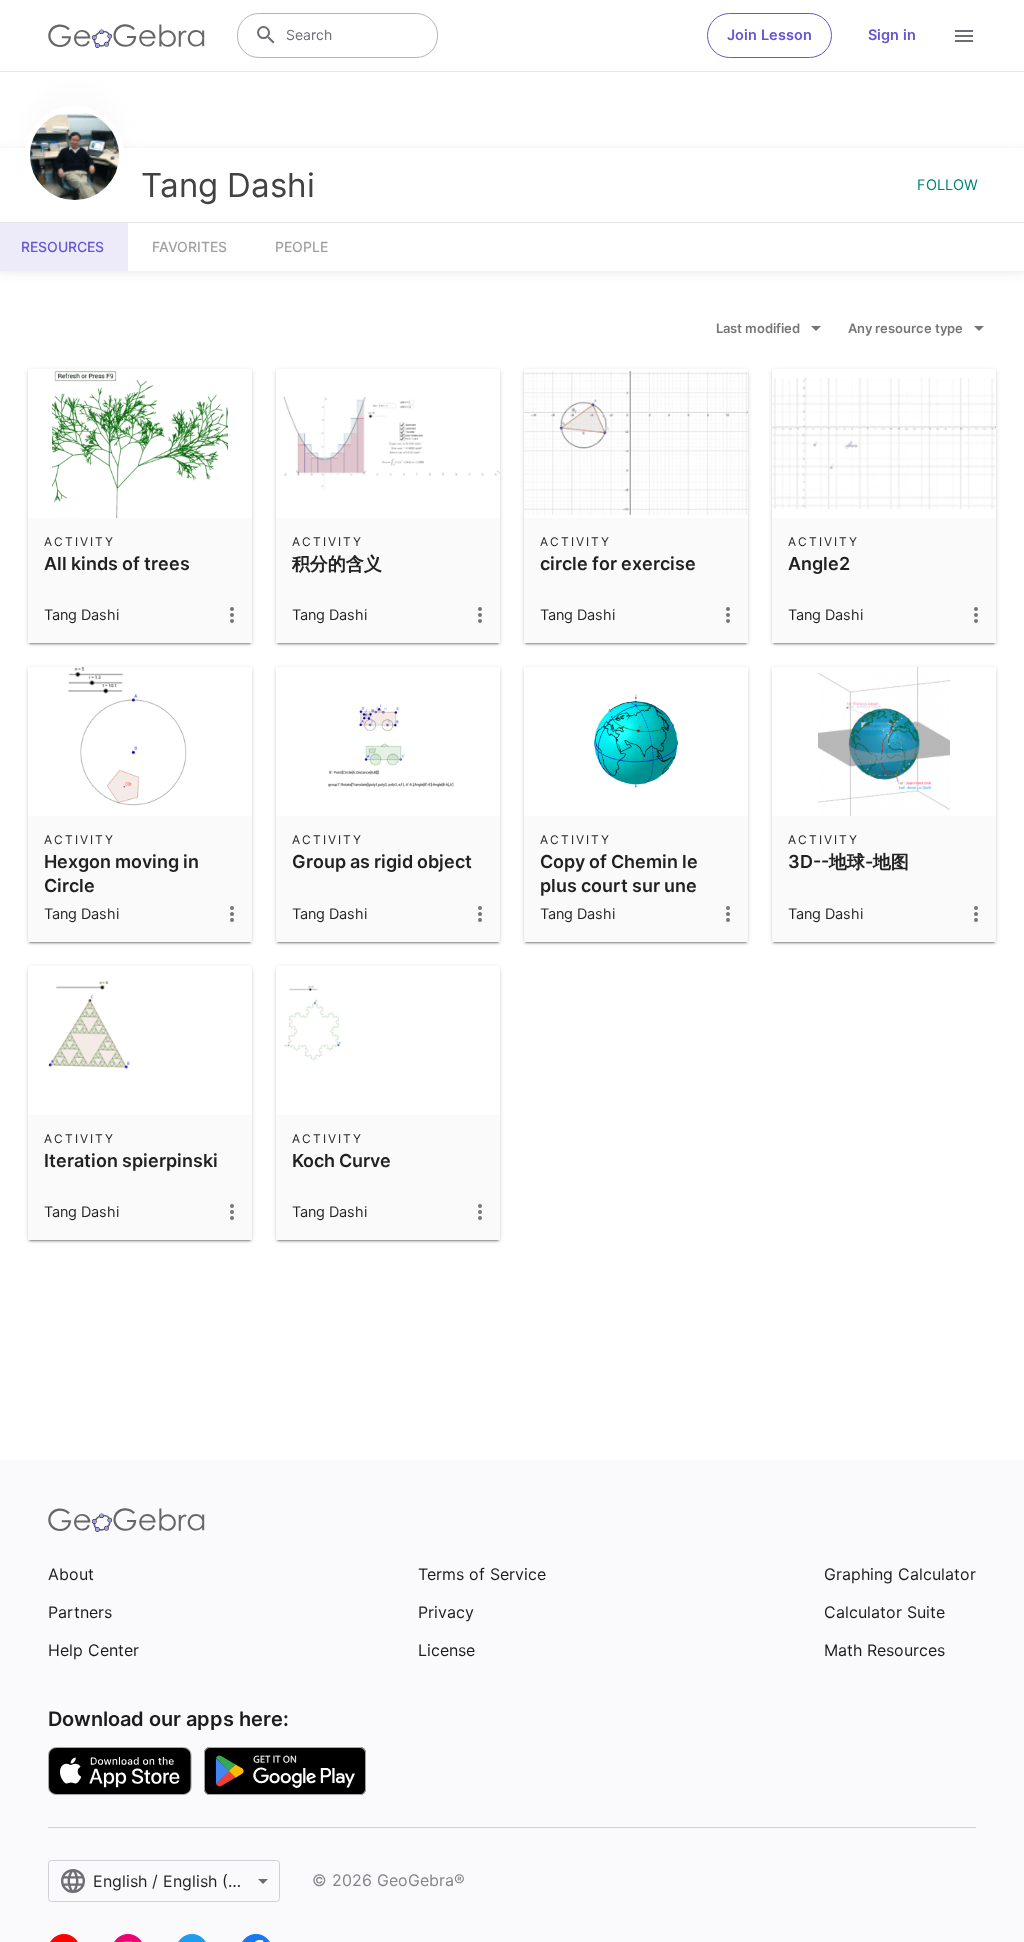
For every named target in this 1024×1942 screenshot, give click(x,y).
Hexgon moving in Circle (121, 873)
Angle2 (819, 563)
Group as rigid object (382, 861)
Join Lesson (769, 35)
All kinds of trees (117, 563)
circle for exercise (618, 563)
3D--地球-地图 (848, 861)
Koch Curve (341, 1160)
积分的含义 (337, 563)
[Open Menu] (964, 36)
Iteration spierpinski (131, 1160)
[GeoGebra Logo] (126, 36)
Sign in (892, 35)
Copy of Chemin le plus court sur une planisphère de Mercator (619, 896)
